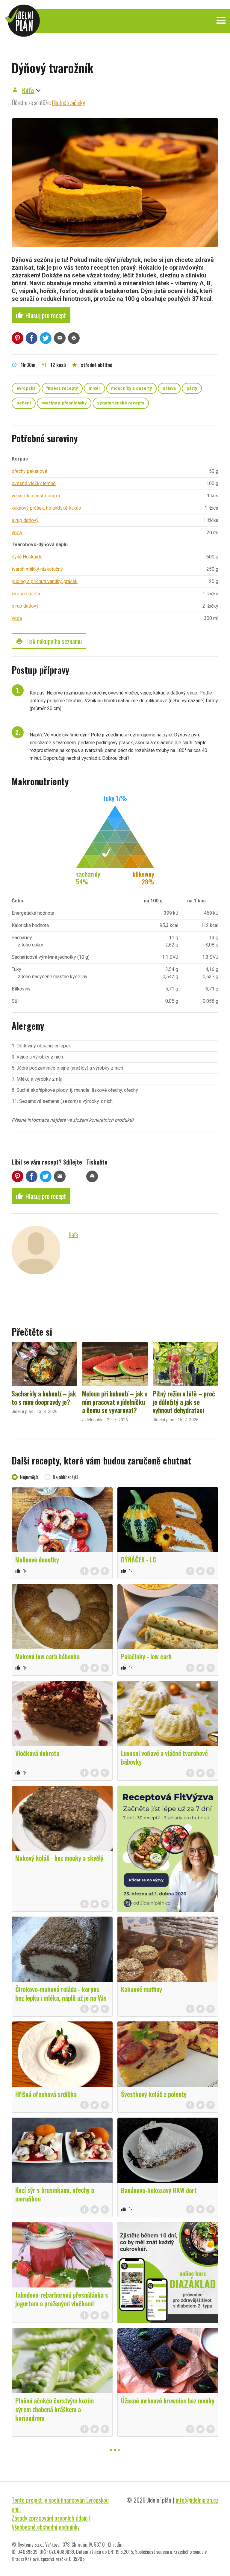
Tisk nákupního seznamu (49, 641)
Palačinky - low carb (146, 1656)
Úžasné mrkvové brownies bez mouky (168, 2400)
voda (17, 533)
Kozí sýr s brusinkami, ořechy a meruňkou (55, 2194)
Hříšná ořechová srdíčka (46, 2094)
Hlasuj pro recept (41, 315)
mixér (94, 388)
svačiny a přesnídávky (64, 403)
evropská (26, 388)
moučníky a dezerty (131, 388)
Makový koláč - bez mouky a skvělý (59, 1858)
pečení (24, 403)
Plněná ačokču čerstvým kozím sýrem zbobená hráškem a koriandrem (55, 2409)
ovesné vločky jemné (34, 483)
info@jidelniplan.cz (197, 2500)
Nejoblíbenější (65, 1477)
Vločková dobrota (37, 1753)
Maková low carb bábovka (47, 1656)
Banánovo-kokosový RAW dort (159, 2190)
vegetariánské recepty (121, 403)
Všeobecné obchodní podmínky (46, 2527)
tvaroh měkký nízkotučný (37, 569)
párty (192, 388)
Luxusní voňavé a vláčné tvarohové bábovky (164, 1757)
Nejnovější (29, 1477)
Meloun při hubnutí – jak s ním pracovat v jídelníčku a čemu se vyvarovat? (115, 1402)
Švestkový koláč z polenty (154, 2094)
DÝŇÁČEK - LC (139, 1559)
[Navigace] (221, 20)
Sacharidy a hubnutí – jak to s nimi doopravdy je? (44, 1398)
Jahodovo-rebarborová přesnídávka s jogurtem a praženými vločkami (62, 2299)
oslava (169, 388)
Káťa (28, 90)
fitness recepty (62, 388)
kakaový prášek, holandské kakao (46, 508)
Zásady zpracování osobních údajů (50, 2518)
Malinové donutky (37, 1559)
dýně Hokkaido (27, 557)
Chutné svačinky (69, 102)
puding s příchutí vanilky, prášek (45, 581)
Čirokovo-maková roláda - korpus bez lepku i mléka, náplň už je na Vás (61, 1993)
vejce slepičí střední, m (36, 496)
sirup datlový (25, 520)
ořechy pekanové (29, 471)
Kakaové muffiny (142, 1989)
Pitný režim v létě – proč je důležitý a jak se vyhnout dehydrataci (184, 1402)
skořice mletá (26, 594)
